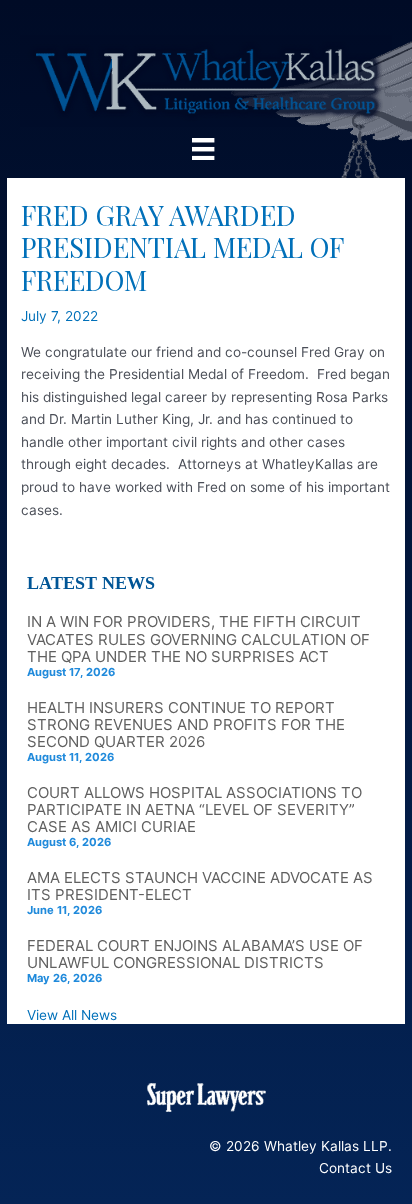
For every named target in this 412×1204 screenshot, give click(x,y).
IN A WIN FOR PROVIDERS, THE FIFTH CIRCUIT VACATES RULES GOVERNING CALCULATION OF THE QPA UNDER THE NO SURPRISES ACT (198, 638)
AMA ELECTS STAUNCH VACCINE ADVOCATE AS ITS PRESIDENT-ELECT (200, 886)
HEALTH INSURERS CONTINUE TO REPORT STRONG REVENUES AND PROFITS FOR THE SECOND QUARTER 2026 (186, 724)
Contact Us (355, 1168)
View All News (72, 1015)
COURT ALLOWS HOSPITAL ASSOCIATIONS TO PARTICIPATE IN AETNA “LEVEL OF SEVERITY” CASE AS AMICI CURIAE (194, 809)
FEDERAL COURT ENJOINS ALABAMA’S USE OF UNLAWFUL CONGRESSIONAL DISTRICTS (195, 954)
